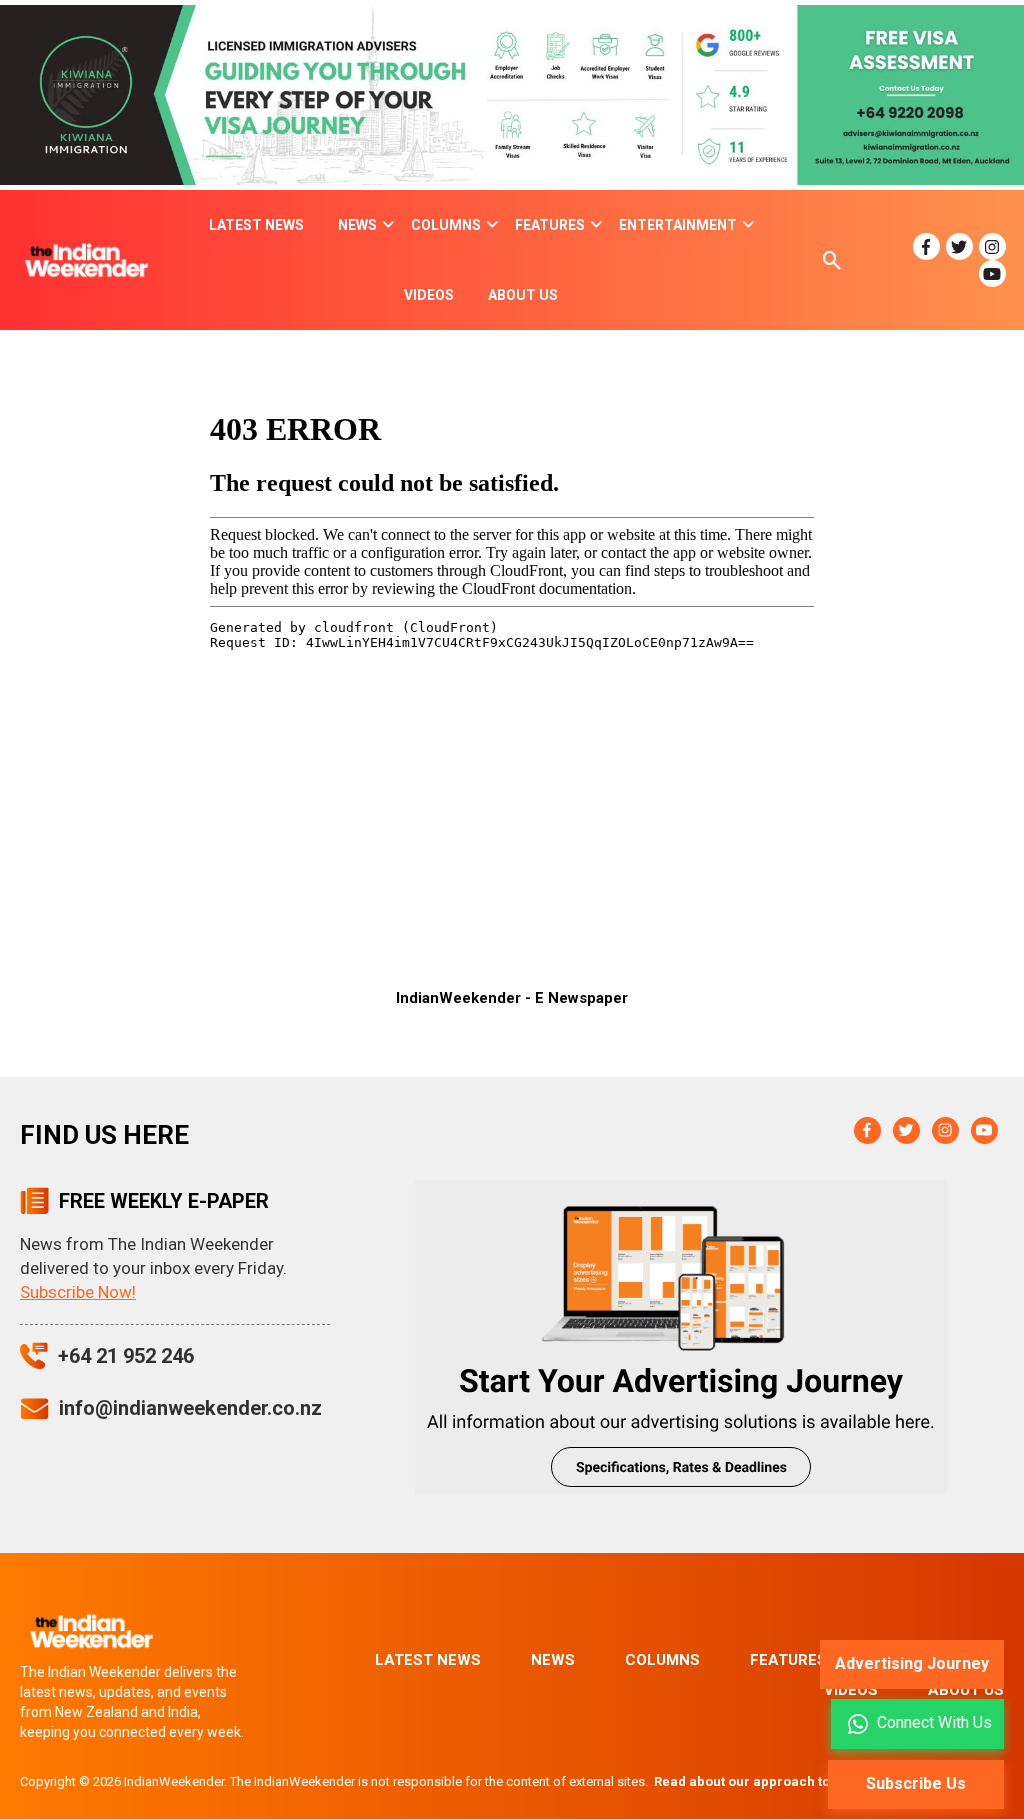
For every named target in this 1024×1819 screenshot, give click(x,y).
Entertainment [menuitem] (678, 225)
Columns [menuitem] (446, 225)
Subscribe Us (916, 1783)
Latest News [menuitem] (256, 225)
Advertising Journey (912, 1663)
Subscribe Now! (78, 1292)
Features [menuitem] (550, 225)
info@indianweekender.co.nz (190, 1408)
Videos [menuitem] (429, 295)
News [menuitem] (357, 225)
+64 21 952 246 (126, 1356)
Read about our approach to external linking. (795, 1781)
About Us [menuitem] (523, 295)
